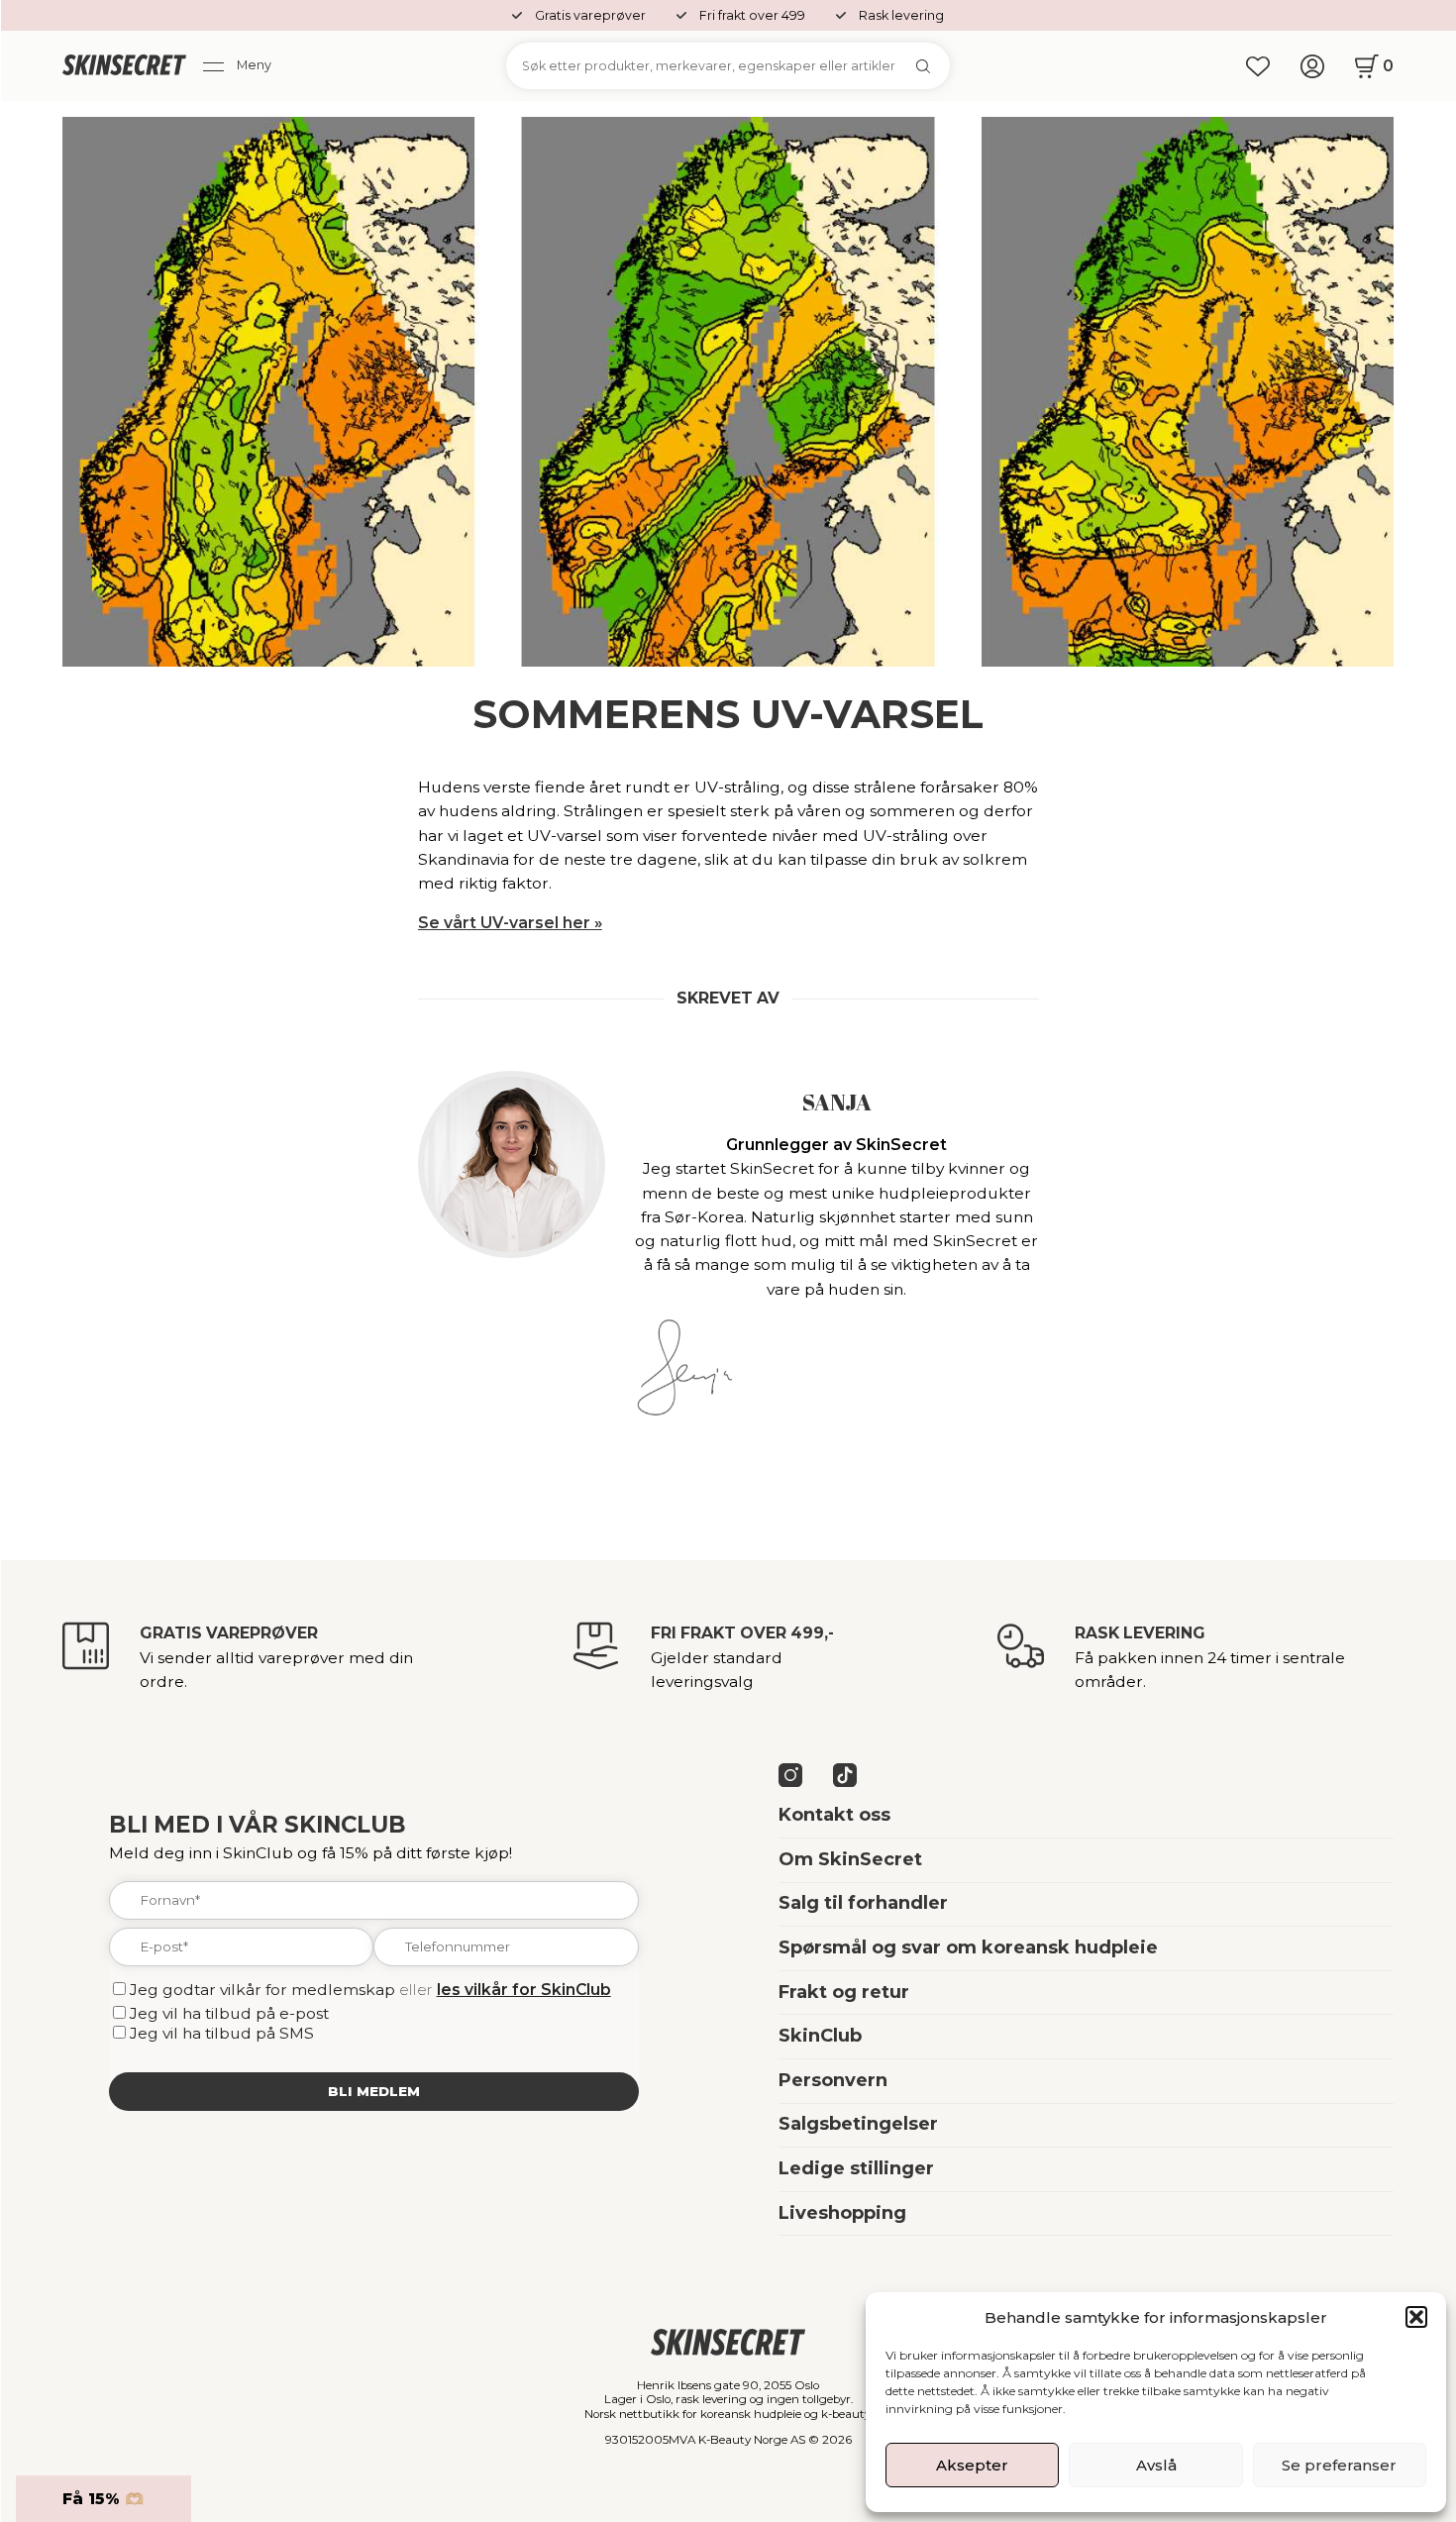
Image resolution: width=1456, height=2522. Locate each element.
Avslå (1156, 2465)
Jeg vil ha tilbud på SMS (222, 2033)
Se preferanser (1339, 2465)
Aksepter (972, 2465)
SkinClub (820, 2036)
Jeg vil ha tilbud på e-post (229, 2013)
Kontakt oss (834, 1815)
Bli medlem (374, 2091)
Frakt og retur (844, 1992)
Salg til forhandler (863, 1903)
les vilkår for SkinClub (524, 1990)
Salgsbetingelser (858, 2124)
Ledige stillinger (856, 2168)
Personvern (833, 2080)
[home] (124, 66)
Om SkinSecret (850, 1859)
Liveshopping (842, 2213)
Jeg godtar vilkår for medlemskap (262, 1990)
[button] (1416, 2317)
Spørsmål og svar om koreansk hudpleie (968, 1947)
